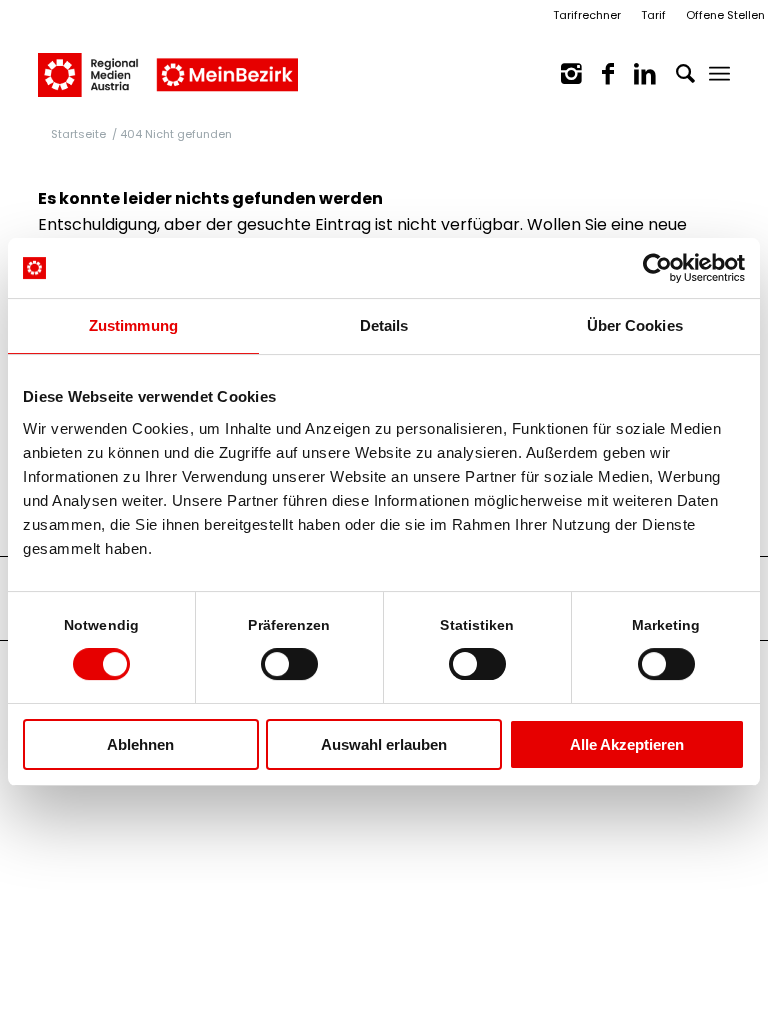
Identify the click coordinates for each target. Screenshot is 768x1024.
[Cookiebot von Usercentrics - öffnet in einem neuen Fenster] (657, 268)
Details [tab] (384, 325)
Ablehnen (140, 744)
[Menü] (719, 74)
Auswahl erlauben (384, 744)
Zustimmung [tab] (133, 325)
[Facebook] (598, 74)
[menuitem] (719, 74)
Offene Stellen (725, 15)
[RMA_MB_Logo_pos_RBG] (168, 64)
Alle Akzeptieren (627, 744)
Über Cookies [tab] (635, 325)
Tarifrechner (587, 15)
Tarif (653, 15)
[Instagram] (561, 74)
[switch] (289, 664)
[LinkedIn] (635, 74)
